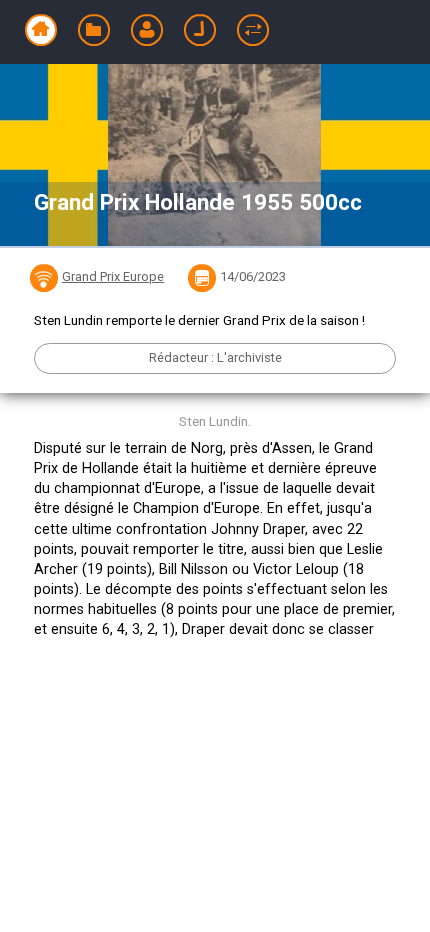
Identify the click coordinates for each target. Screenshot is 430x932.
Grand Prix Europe (113, 276)
